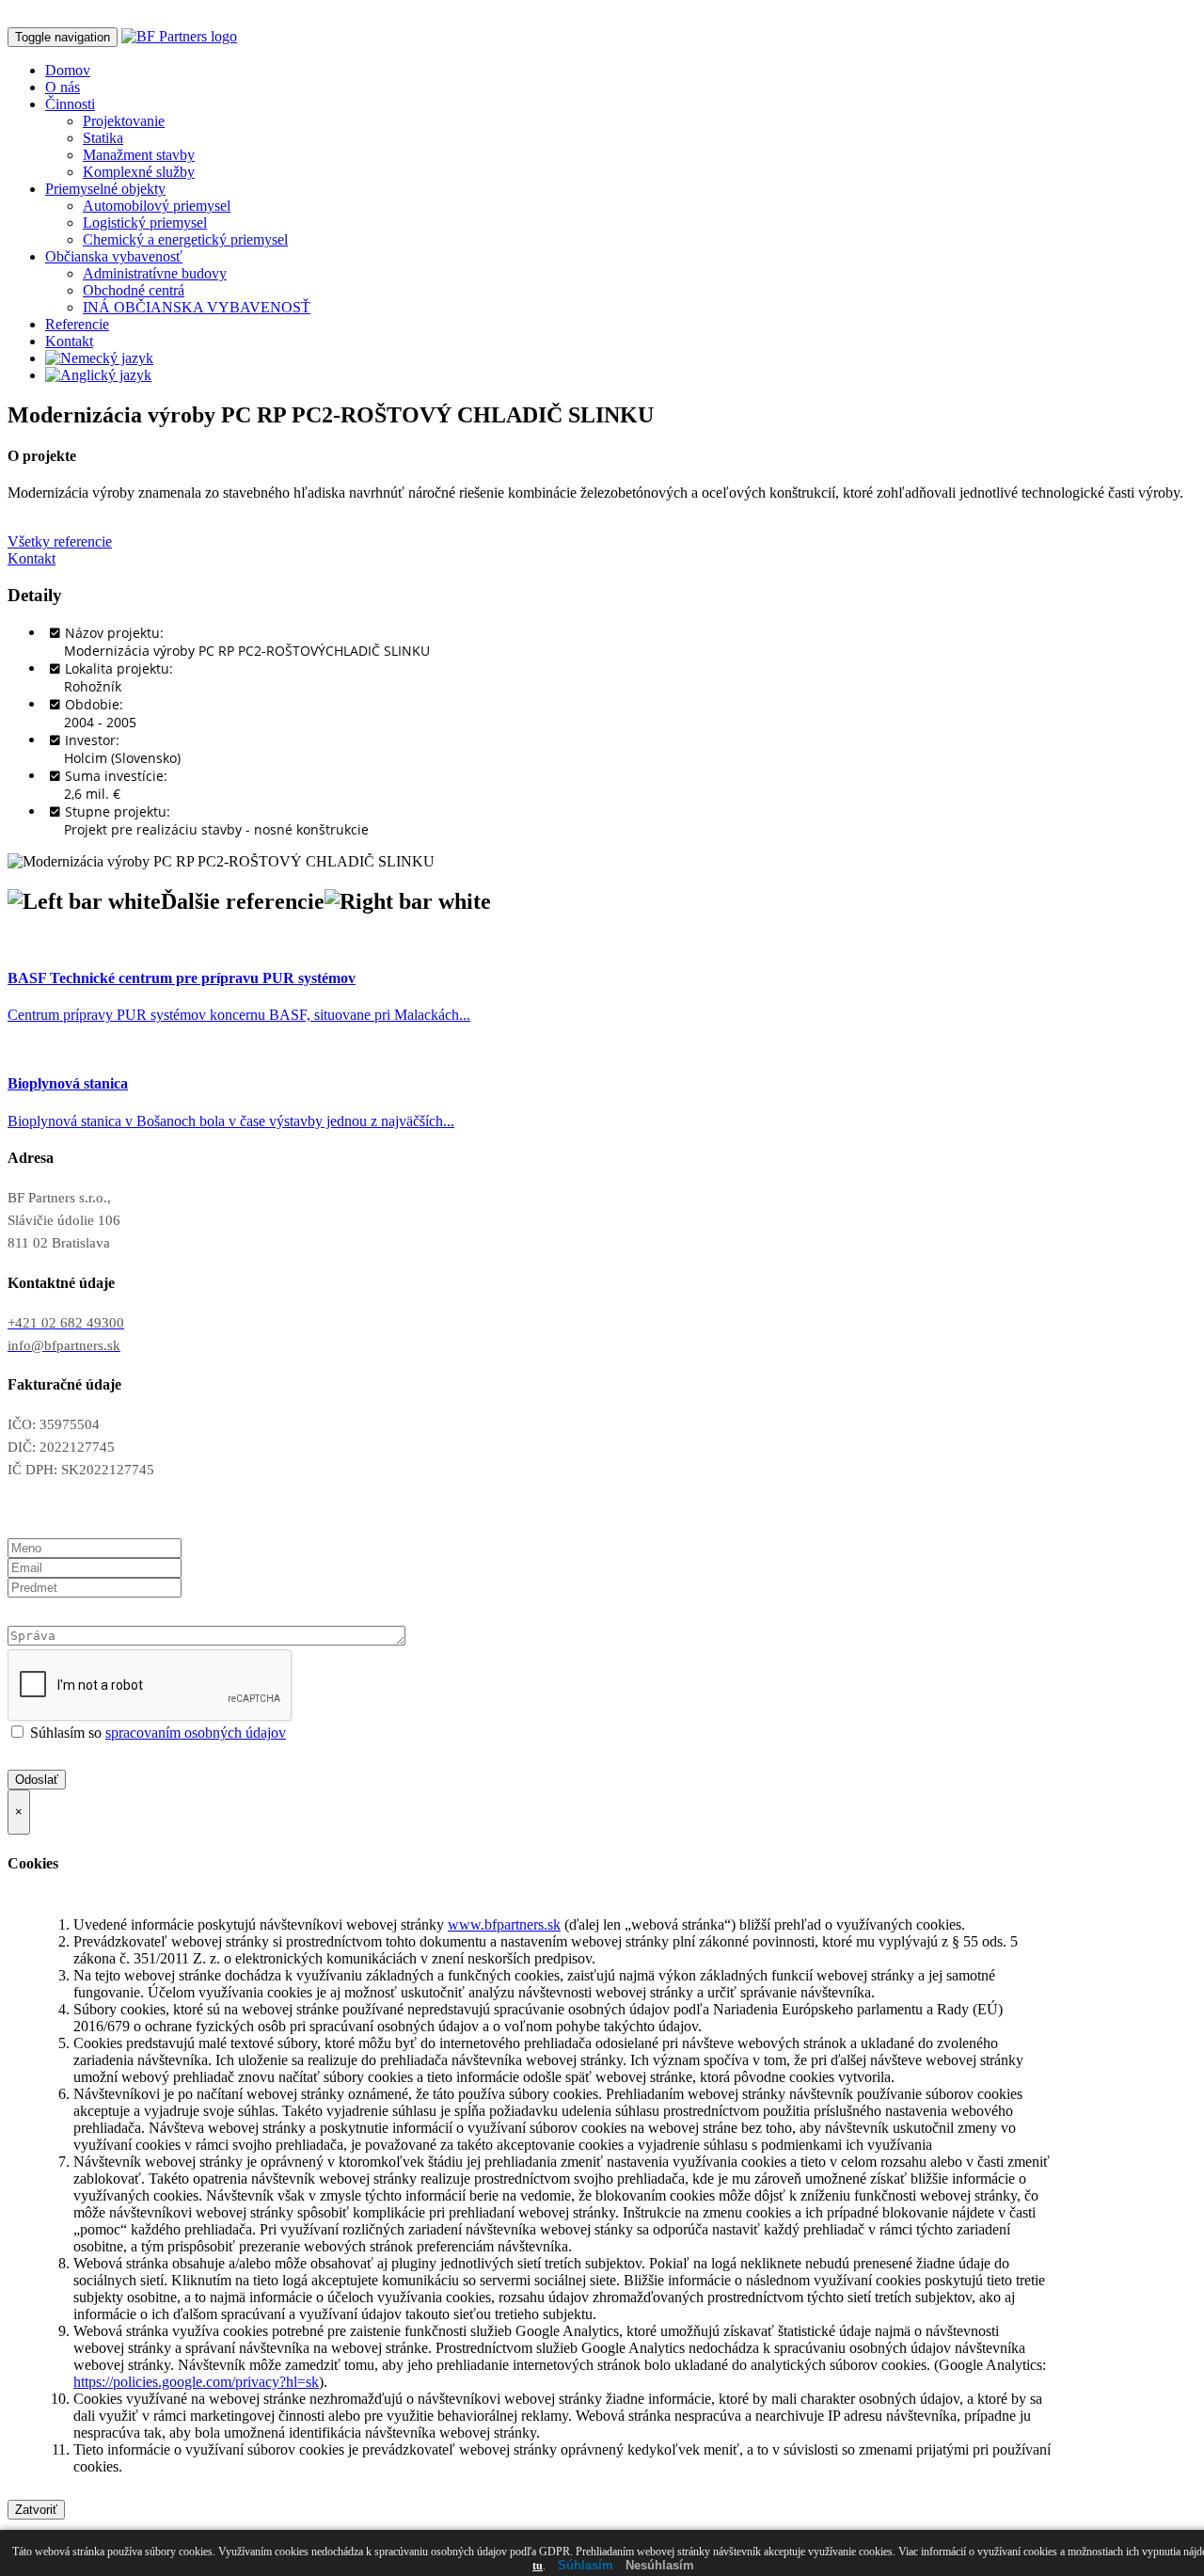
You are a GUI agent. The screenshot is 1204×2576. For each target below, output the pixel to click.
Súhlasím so (156, 1733)
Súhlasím (586, 2565)
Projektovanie (124, 121)
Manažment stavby (139, 155)
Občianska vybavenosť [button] (114, 256)
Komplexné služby (139, 172)
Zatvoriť (36, 2510)
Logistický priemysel (145, 223)
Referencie (77, 324)
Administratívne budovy (155, 273)
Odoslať (37, 1780)
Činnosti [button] (70, 104)
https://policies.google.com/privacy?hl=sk (196, 2382)
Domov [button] (68, 70)
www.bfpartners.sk (504, 1924)
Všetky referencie (60, 541)
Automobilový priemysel (157, 206)
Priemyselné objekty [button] (105, 189)
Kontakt (69, 341)
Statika (103, 138)
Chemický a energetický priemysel (185, 239)
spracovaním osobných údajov (196, 1733)
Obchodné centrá (134, 290)
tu (538, 2566)
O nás (63, 87)
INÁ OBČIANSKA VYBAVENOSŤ (197, 307)
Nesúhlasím (660, 2565)
